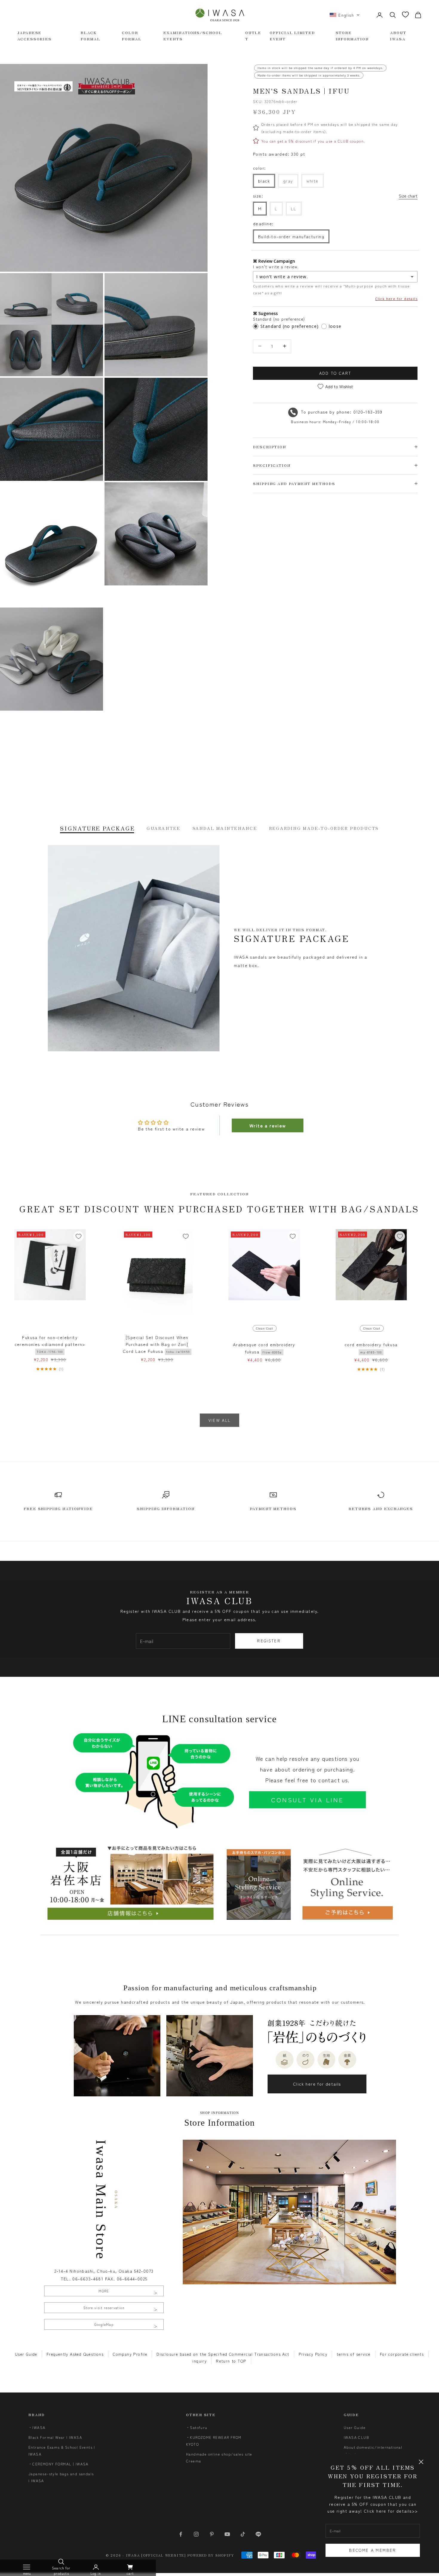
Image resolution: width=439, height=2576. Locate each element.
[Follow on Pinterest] (212, 2534)
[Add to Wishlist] (79, 1236)
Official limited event (292, 35)
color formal (132, 35)
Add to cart (335, 373)
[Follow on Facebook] (181, 2534)
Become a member (373, 2550)
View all (220, 1420)
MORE (104, 2291)
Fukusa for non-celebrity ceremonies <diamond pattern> (50, 1344)
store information (352, 35)
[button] (345, 15)
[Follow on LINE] (258, 2534)
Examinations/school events (193, 35)
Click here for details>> (391, 2511)
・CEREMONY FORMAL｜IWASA (59, 2464)
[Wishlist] (405, 14)
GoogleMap (104, 2324)
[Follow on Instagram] (196, 2534)
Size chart (408, 196)
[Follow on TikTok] (243, 2534)
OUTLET (253, 35)
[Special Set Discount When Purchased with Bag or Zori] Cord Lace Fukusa (156, 1344)
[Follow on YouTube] (227, 2534)
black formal (90, 35)
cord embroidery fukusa (371, 1348)
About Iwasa (398, 35)
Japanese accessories (34, 35)
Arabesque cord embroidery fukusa (264, 1348)
